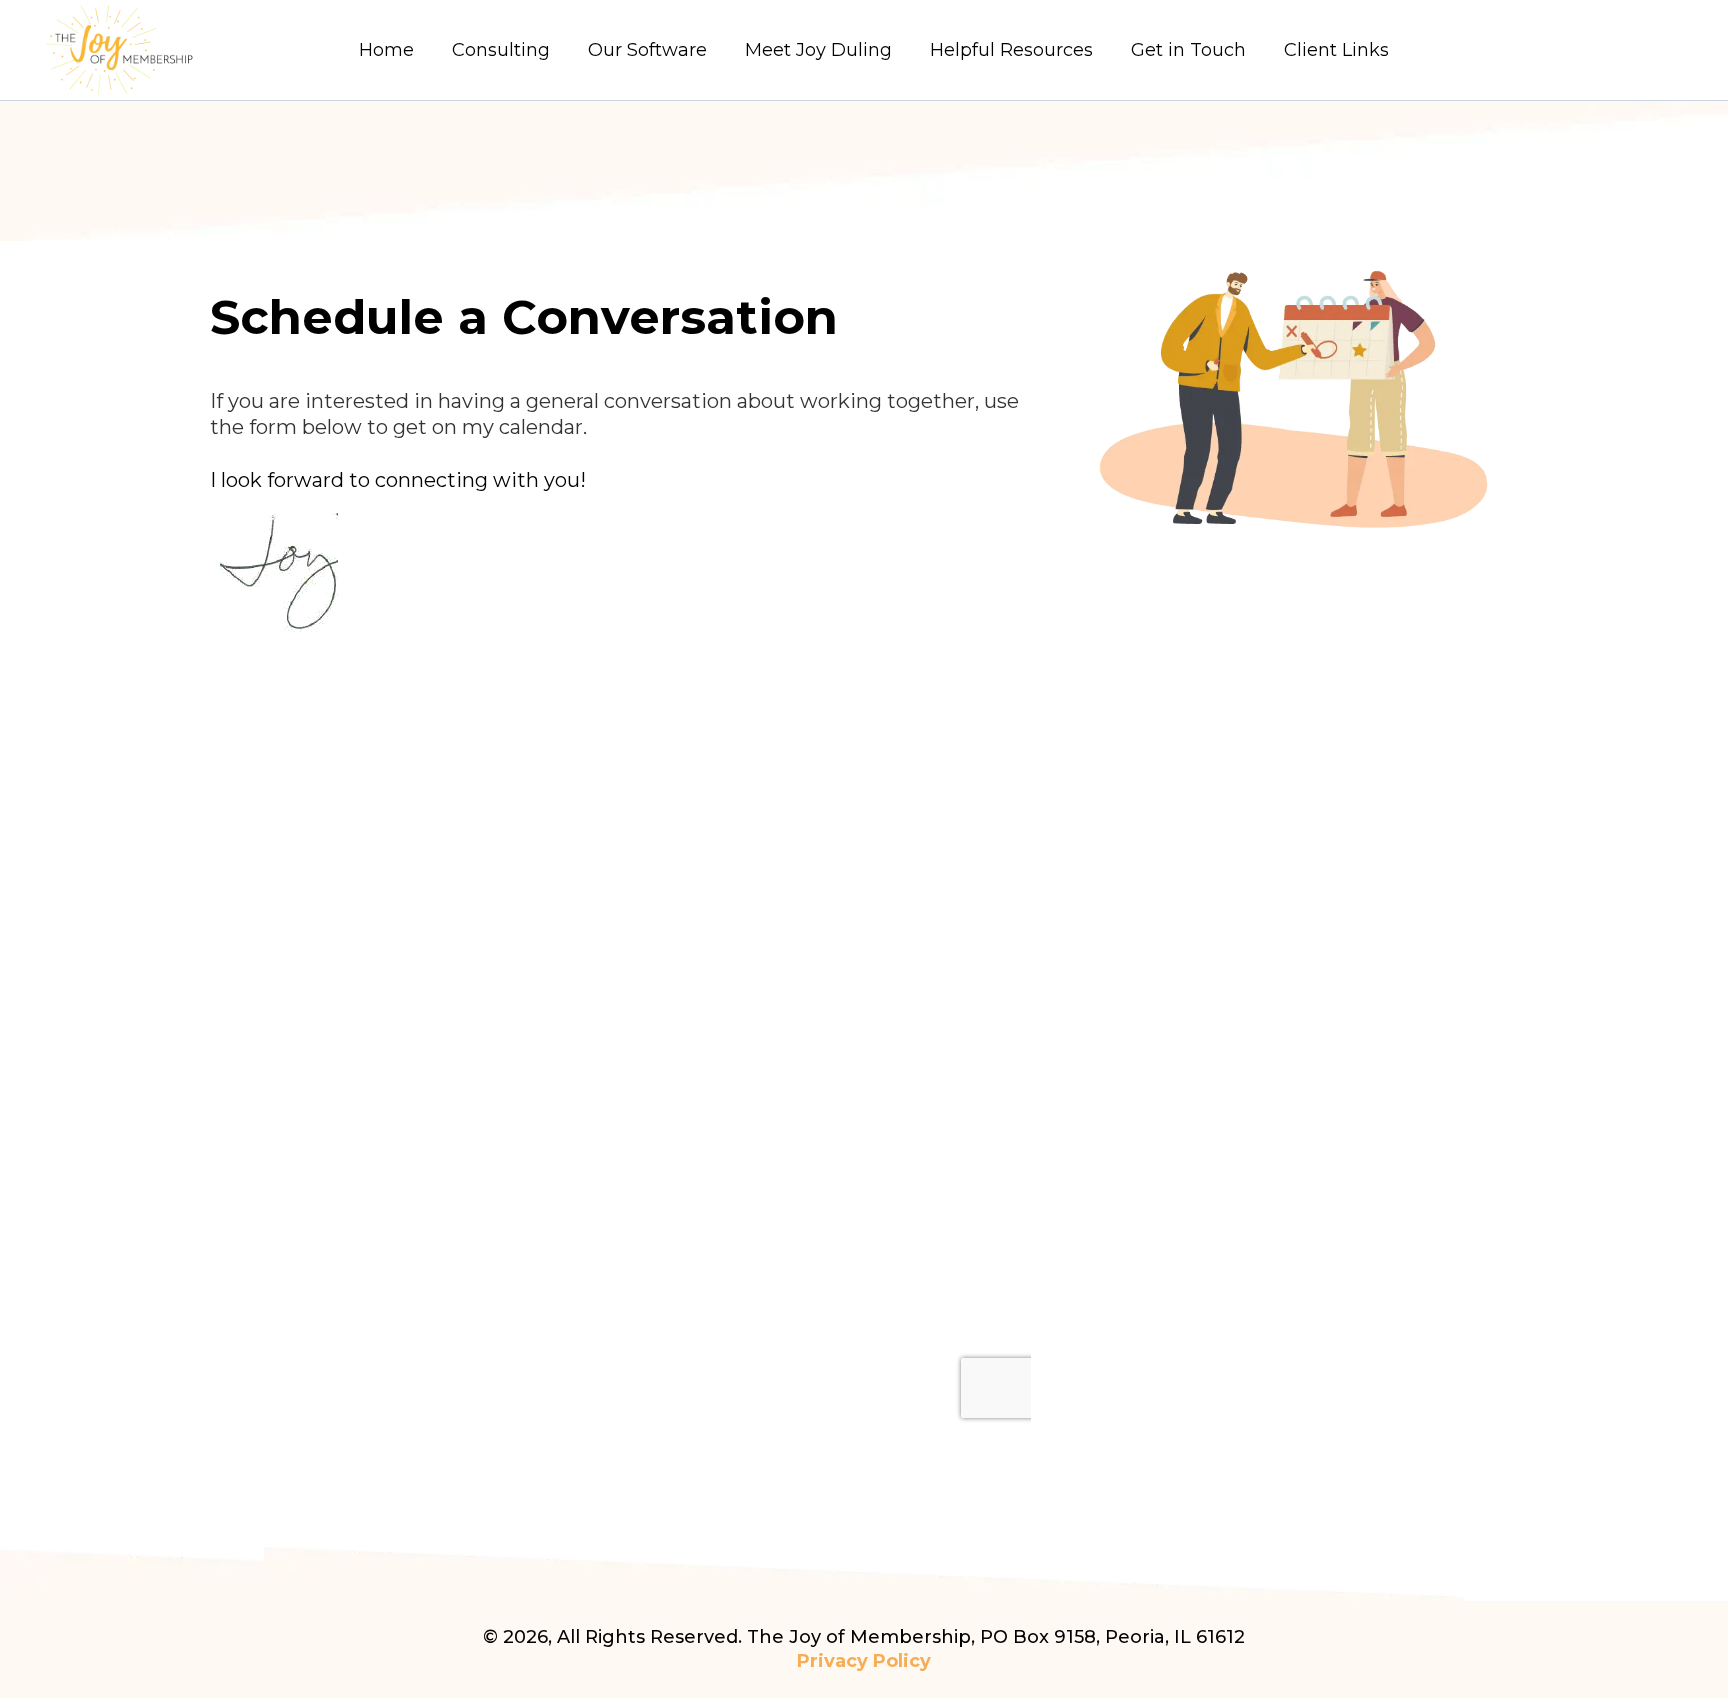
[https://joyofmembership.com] (177, 50)
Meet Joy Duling (818, 50)
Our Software (647, 50)
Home (386, 50)
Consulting (501, 50)
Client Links (1336, 50)
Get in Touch (1188, 50)
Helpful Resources (1011, 50)
